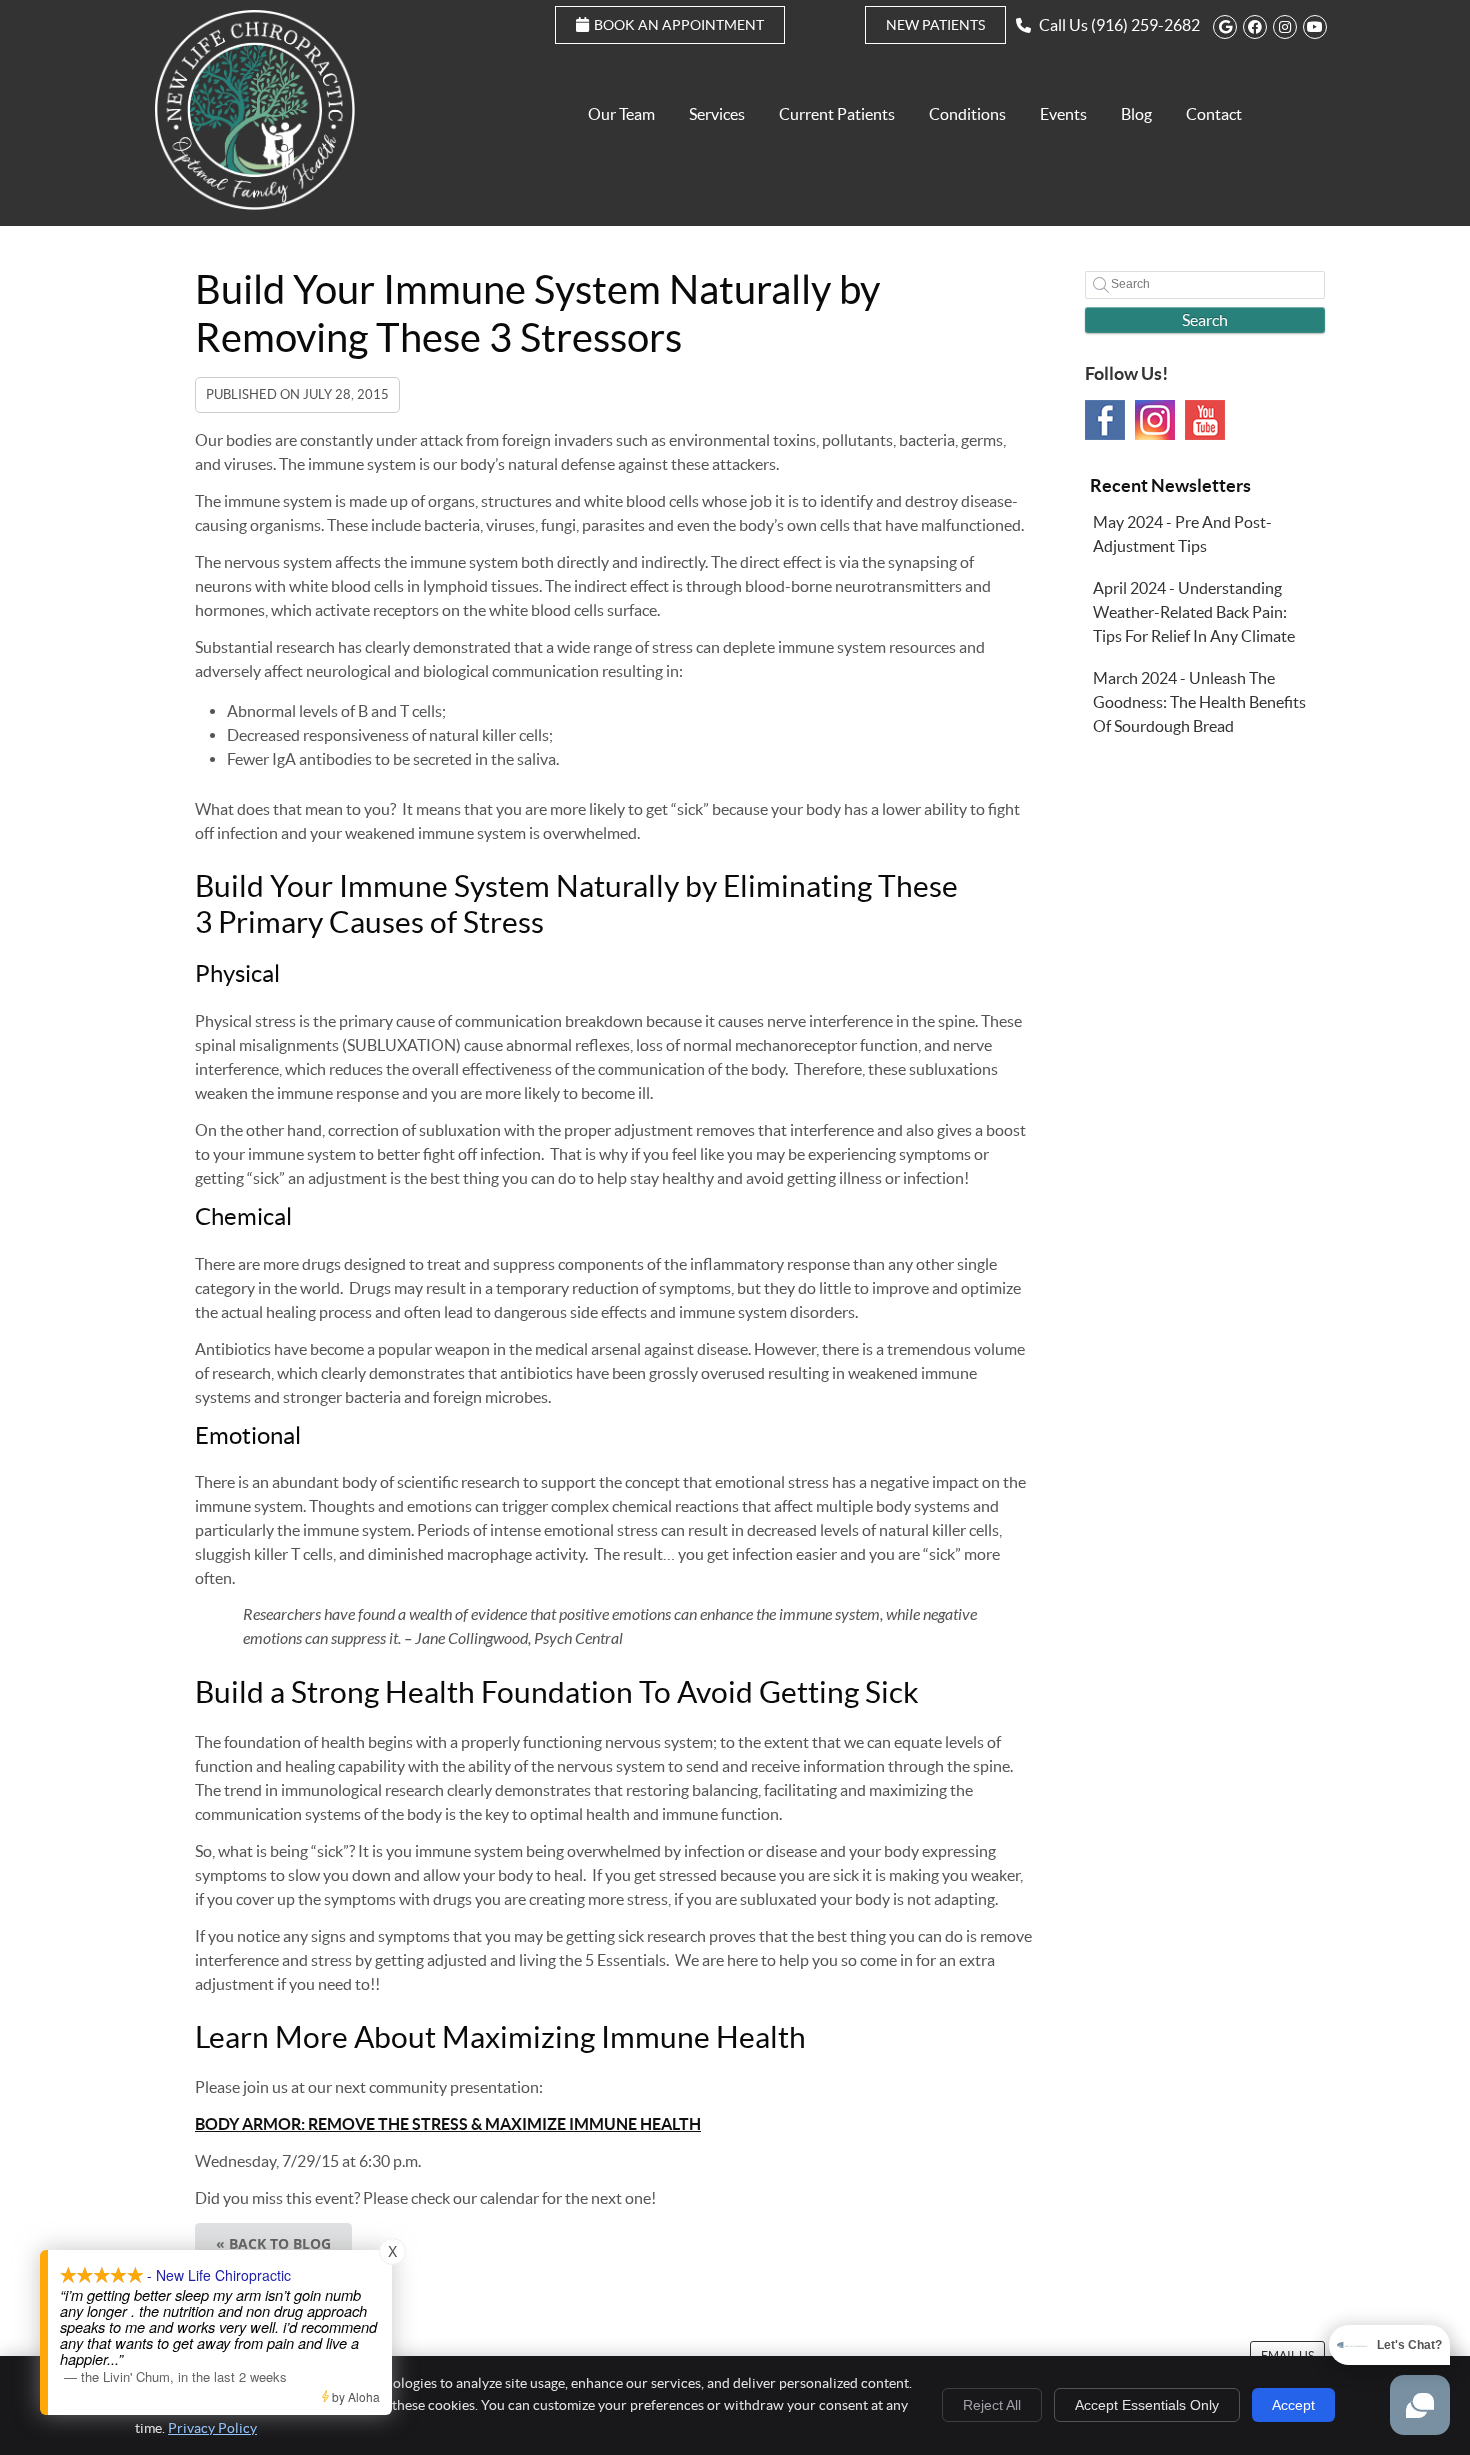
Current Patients (837, 114)
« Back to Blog (273, 2243)
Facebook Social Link (1105, 420)
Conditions (967, 114)
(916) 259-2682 (1145, 25)
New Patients (935, 25)
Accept (1293, 2405)
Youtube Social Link (1205, 420)
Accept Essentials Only (1147, 2405)
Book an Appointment (679, 25)
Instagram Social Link (1155, 420)
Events (1063, 114)
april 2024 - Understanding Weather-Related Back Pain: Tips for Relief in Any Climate (1194, 612)
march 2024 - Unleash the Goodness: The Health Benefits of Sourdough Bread (1199, 702)
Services (717, 114)
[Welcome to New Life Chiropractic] (255, 204)
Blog (1136, 114)
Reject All (992, 2405)
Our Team (621, 114)
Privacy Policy (212, 2428)
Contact (1214, 114)
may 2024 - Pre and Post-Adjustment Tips (1182, 534)
